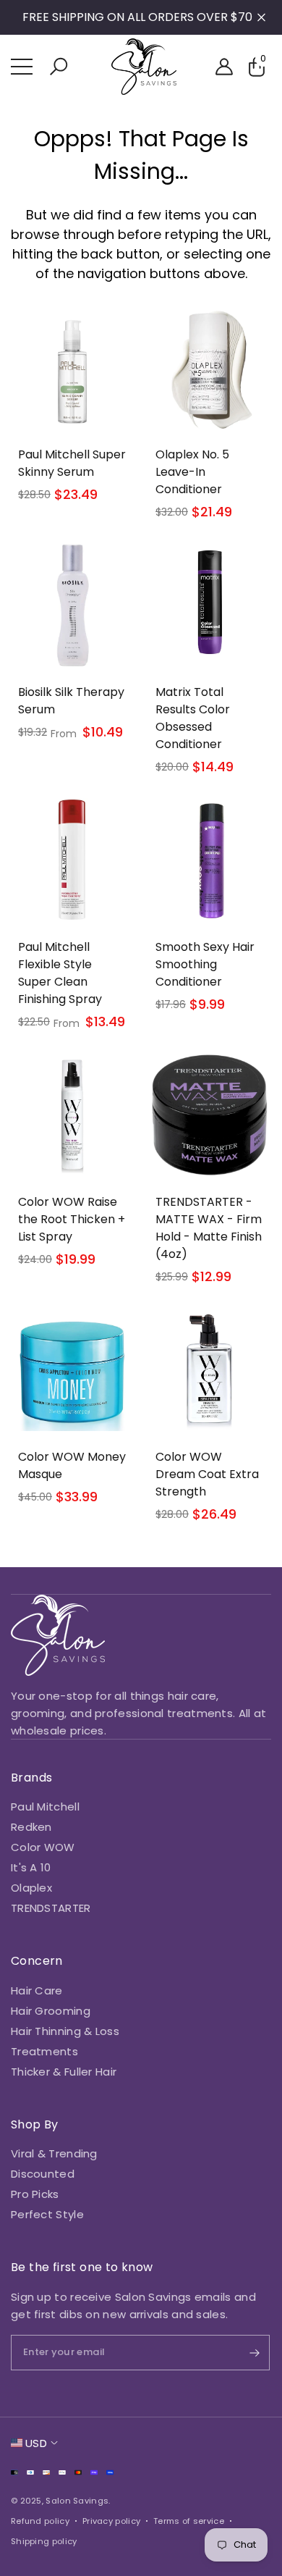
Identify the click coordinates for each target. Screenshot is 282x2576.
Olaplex (31, 1888)
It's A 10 (31, 1867)
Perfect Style (47, 2214)
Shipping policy (44, 2541)
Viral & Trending (54, 2153)
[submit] (242, 2353)
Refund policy (40, 2521)
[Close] (261, 18)
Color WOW (43, 1847)
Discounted (43, 2174)
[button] (59, 67)
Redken (31, 1827)
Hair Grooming (51, 2011)
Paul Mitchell (45, 1807)
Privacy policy (111, 2521)
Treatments (44, 2051)
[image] (58, 1635)
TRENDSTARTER (51, 1908)
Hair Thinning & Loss (65, 2031)
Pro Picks (35, 2194)
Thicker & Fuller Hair (64, 2072)
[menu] (22, 67)
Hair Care (37, 1990)
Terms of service (189, 2521)
